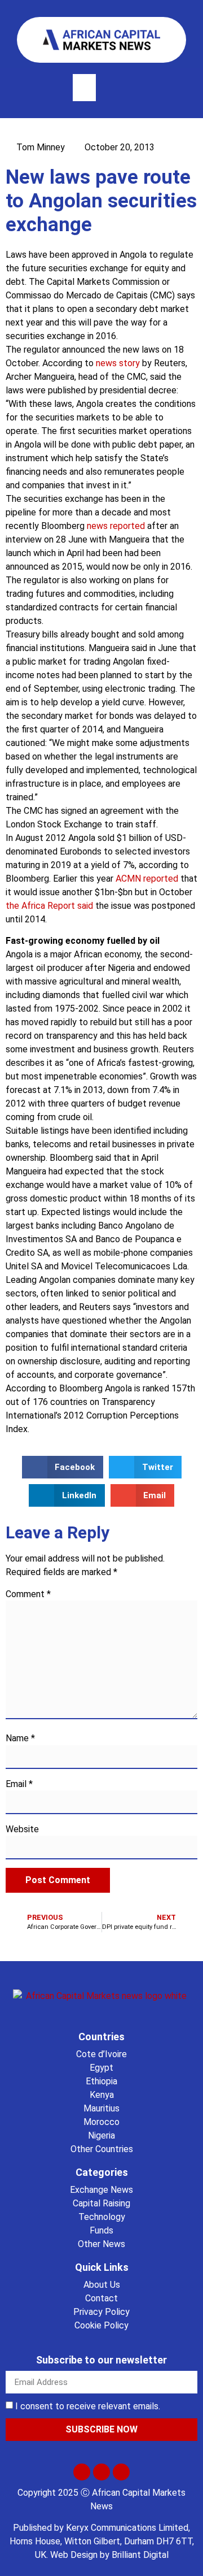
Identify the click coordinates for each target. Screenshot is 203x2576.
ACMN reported (147, 879)
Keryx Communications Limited (127, 2528)
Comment (28, 1594)
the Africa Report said (50, 906)
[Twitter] (82, 2472)
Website (22, 1829)
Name (20, 1738)
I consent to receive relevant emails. (88, 2406)
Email (19, 1784)
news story (118, 363)
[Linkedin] (121, 2472)
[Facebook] (101, 2472)
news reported (116, 526)
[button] (84, 88)
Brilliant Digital (140, 2555)
